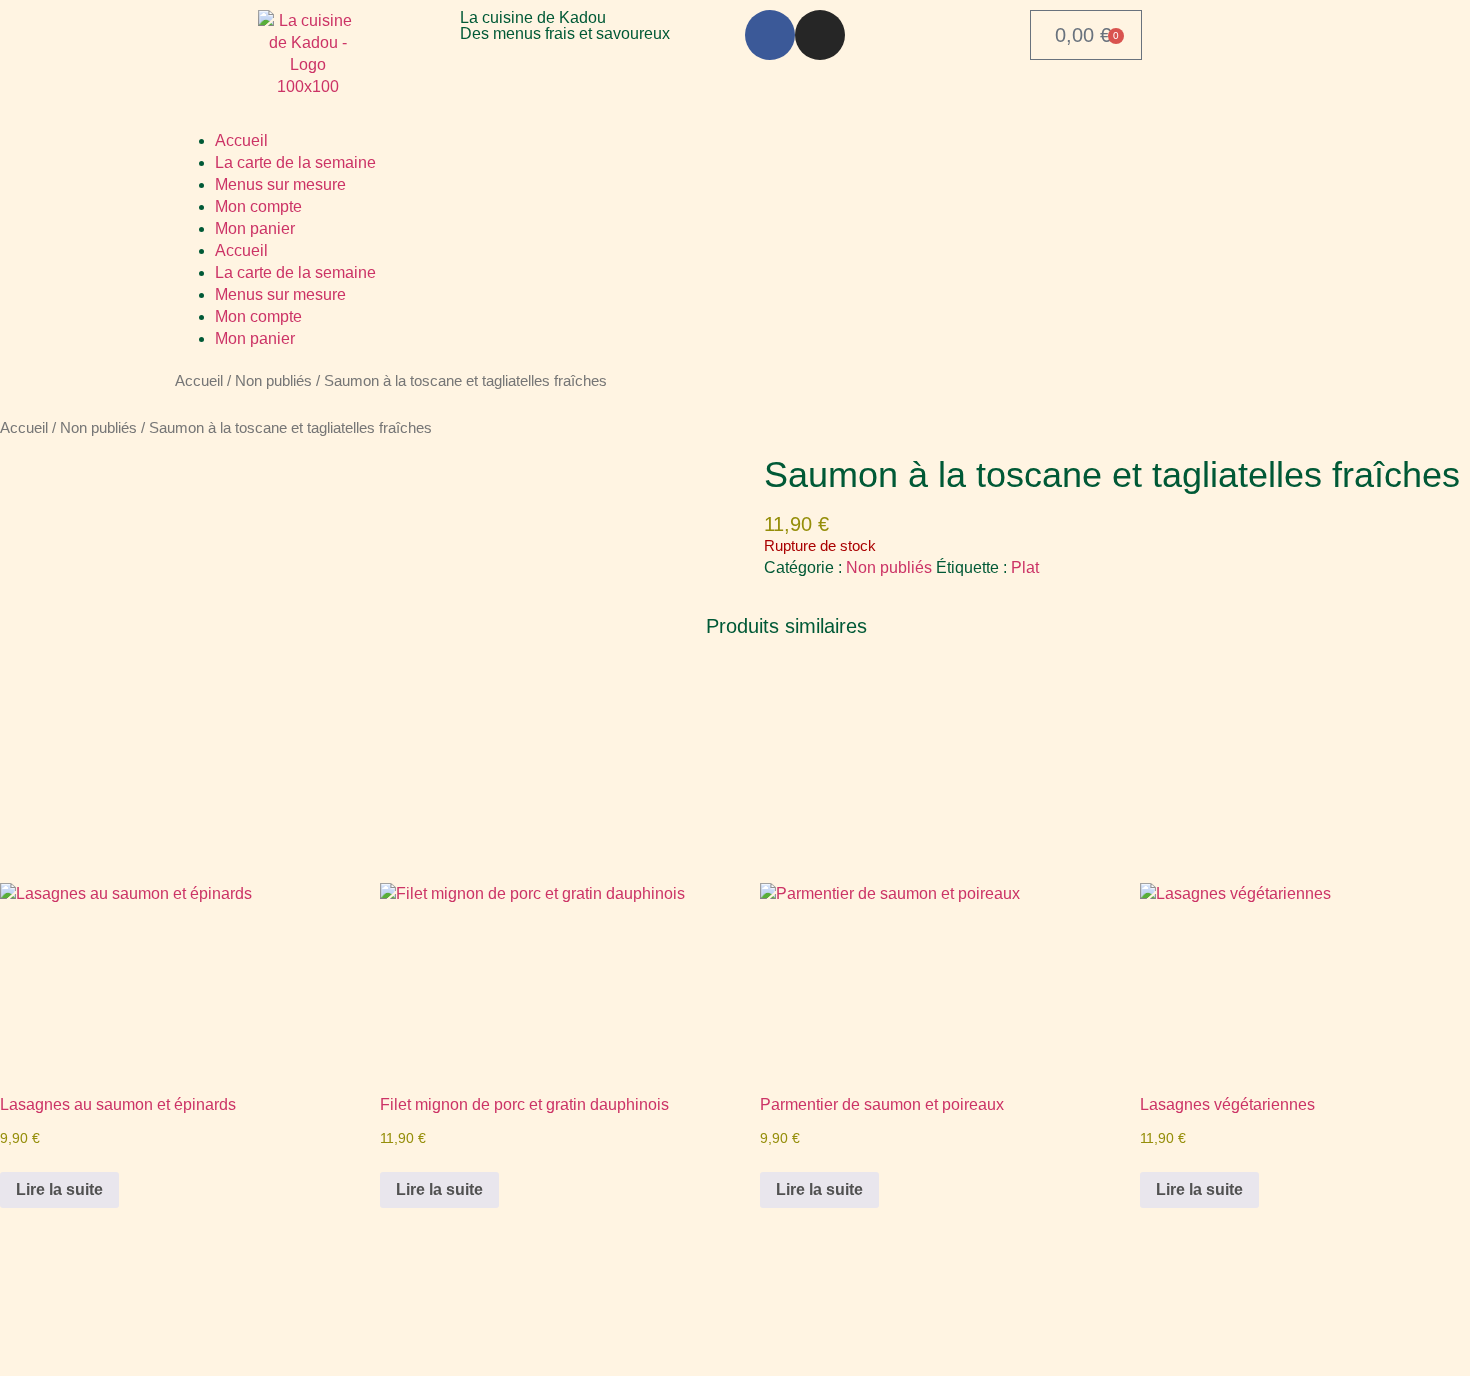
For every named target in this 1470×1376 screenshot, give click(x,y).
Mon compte (258, 206)
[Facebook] (770, 35)
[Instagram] (820, 35)
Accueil (241, 140)
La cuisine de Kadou (533, 17)
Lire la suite (59, 1189)
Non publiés (273, 381)
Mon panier (255, 228)
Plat (1025, 567)
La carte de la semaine (295, 162)
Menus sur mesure (280, 184)
